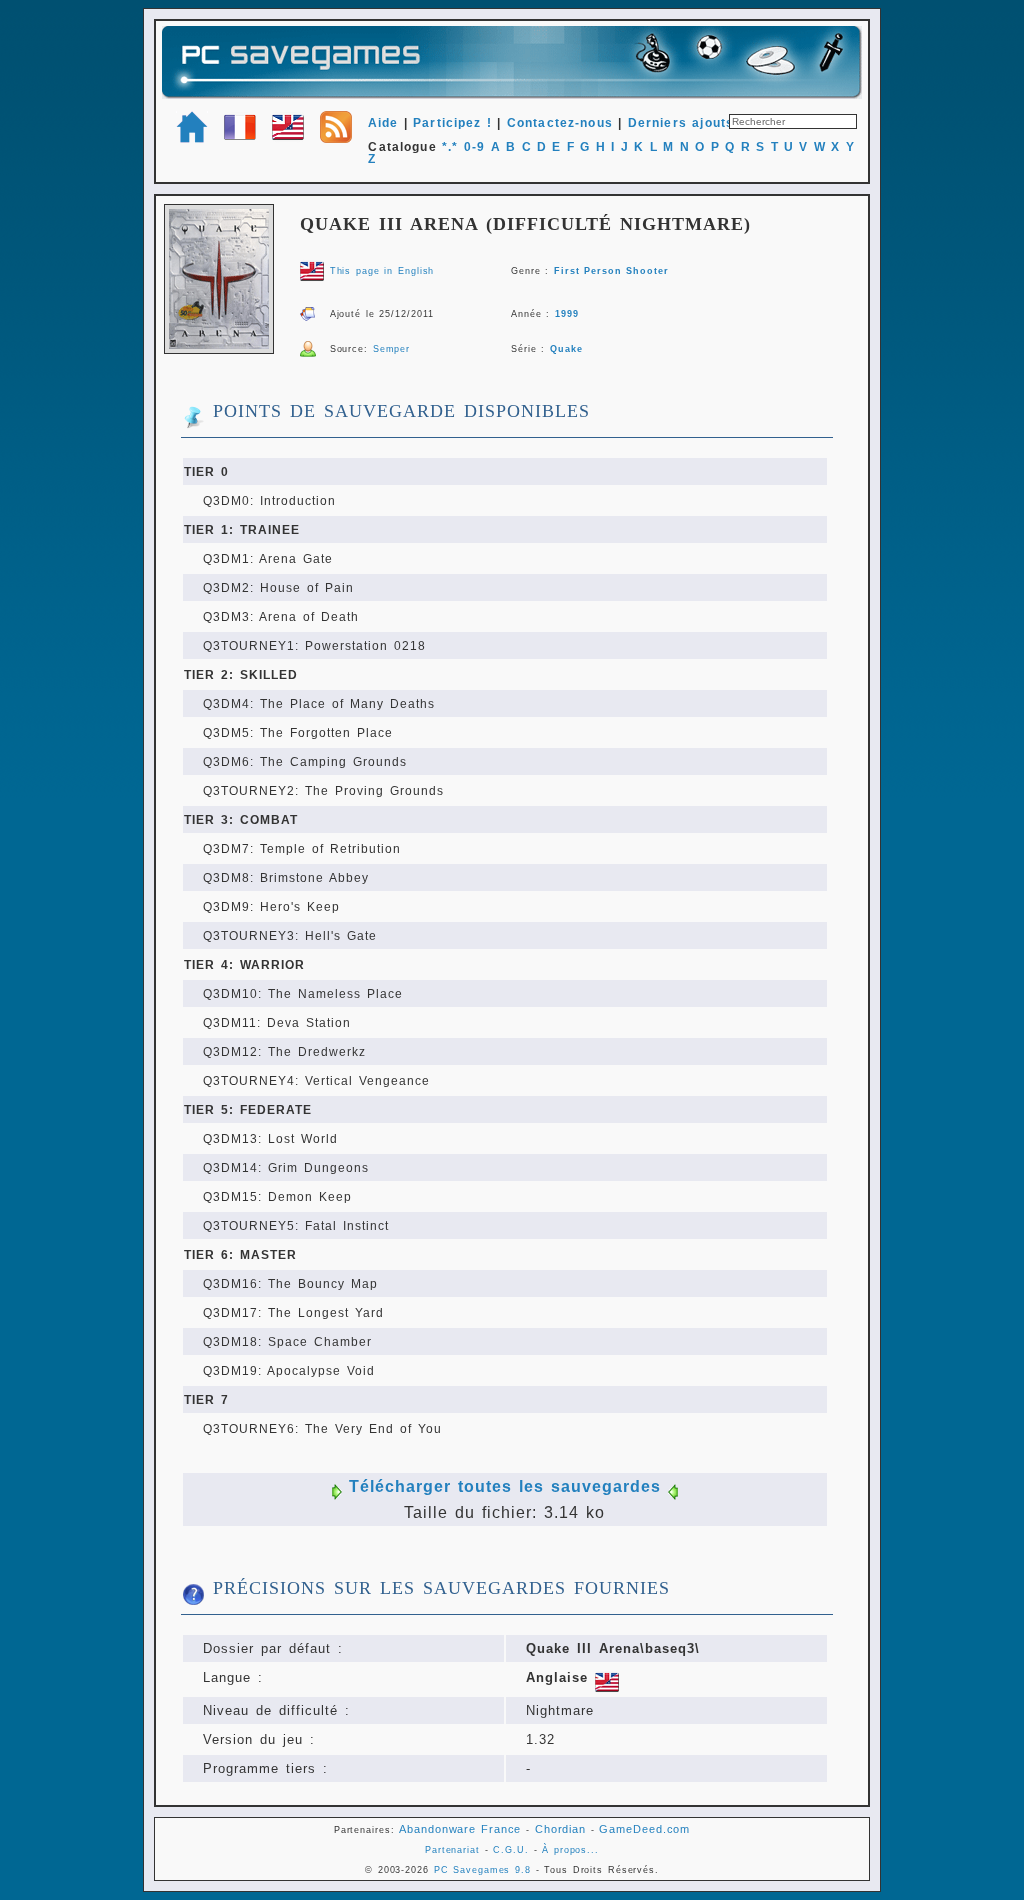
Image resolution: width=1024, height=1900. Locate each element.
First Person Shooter (611, 271)
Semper (391, 349)
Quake (566, 349)
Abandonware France (460, 1829)
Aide (383, 123)
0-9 (474, 147)
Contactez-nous (560, 123)
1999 (567, 314)
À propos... (570, 1850)
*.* (450, 147)
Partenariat (452, 1850)
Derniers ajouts (681, 123)
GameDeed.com (644, 1829)
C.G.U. (510, 1850)
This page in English (382, 271)
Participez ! (452, 123)
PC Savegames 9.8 (482, 1870)
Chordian (560, 1829)
